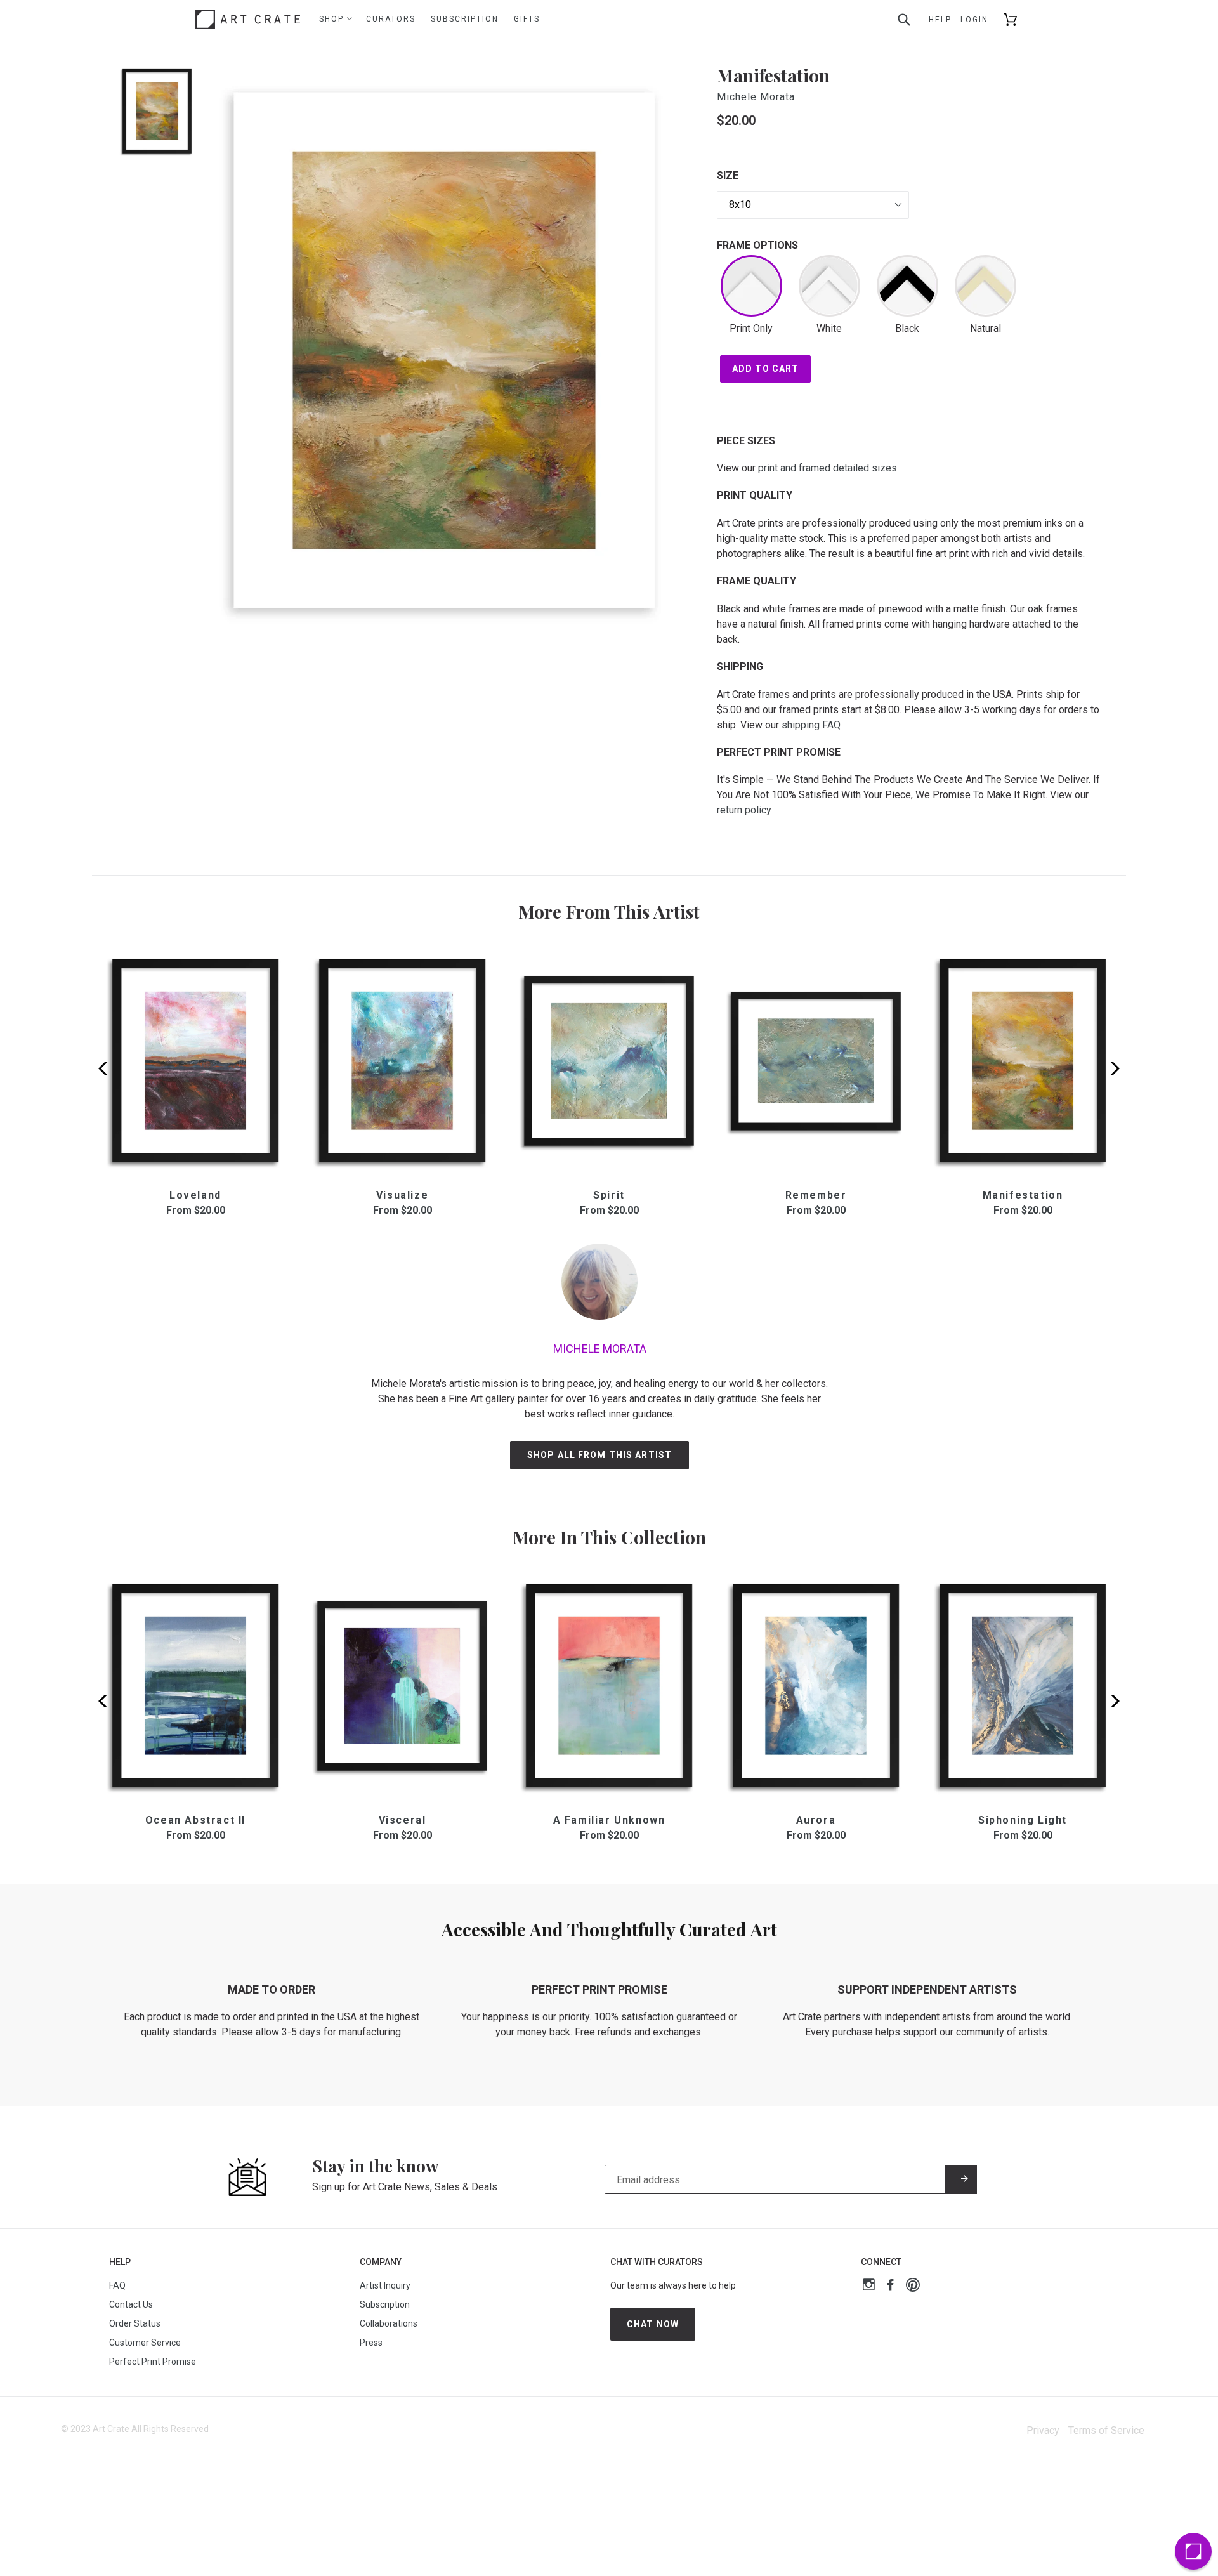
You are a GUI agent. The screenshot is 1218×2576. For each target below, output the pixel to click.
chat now (653, 2324)
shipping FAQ (811, 725)
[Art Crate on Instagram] (869, 2286)
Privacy (1043, 2430)
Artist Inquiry (385, 2285)
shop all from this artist (599, 1455)
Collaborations (389, 2323)
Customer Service (145, 2343)
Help (940, 20)
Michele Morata (756, 97)
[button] (1111, 1068)
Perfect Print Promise (153, 2362)
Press (371, 2343)
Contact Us (131, 2304)
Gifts (527, 19)
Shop (333, 19)
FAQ (117, 2285)
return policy (744, 810)
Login (974, 20)
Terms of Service (1106, 2430)
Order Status (135, 2323)
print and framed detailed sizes (828, 468)
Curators (391, 19)
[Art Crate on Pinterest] (913, 2286)
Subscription (465, 19)
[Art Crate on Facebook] (890, 2286)
